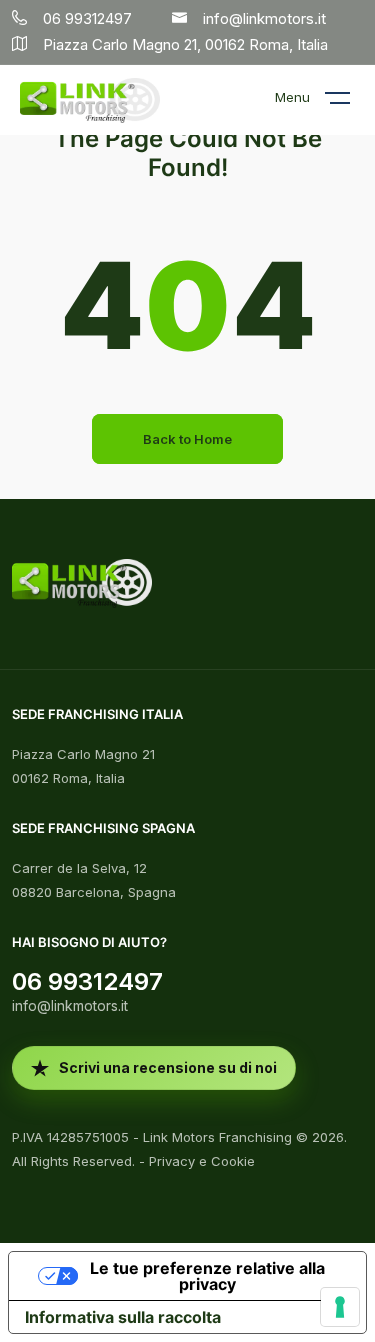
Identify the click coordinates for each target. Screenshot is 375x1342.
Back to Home (187, 439)
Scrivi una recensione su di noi (168, 1067)
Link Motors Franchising (217, 1137)
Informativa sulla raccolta (123, 1317)
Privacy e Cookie (202, 1161)
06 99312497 (87, 981)
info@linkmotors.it (70, 1005)
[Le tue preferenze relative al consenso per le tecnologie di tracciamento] (340, 1307)
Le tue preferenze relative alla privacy (207, 1276)
